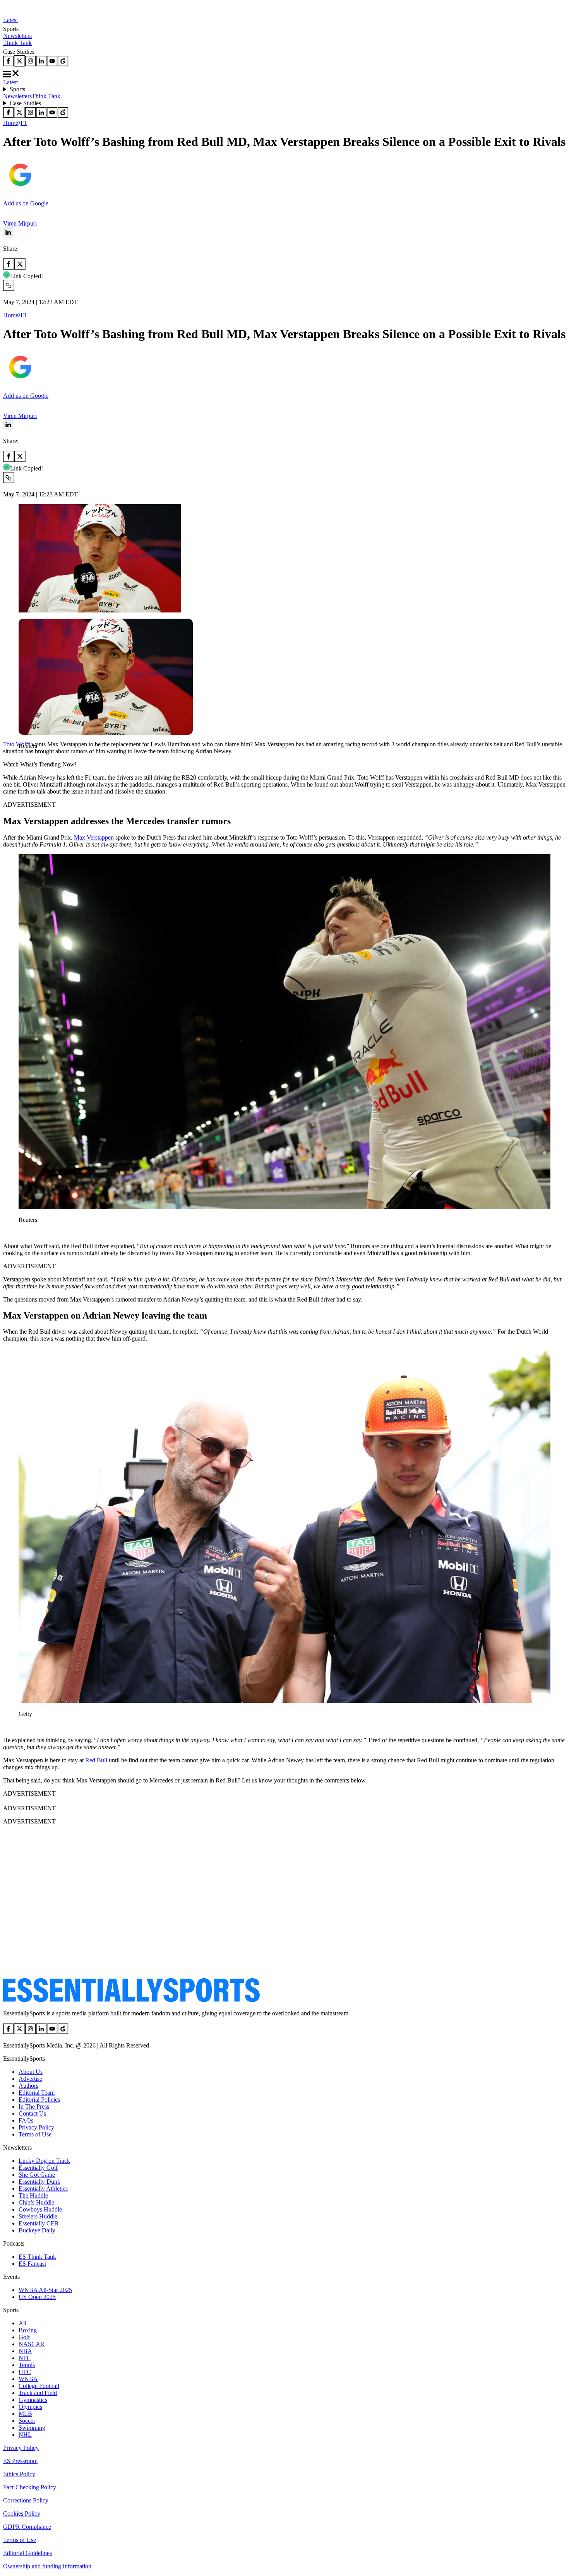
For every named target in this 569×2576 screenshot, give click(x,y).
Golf (24, 2337)
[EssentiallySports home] (131, 2000)
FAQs (26, 2120)
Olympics (30, 2407)
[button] (23, 759)
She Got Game (37, 2175)
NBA (25, 2351)
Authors (28, 2086)
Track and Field (38, 2393)
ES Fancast (32, 2264)
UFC (25, 2372)
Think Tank (17, 43)
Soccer (27, 2421)
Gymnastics (33, 2400)
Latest (10, 20)
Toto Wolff (16, 744)
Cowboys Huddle (40, 2209)
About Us (31, 2072)
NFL (25, 2358)
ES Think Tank (37, 2257)
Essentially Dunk (39, 2182)
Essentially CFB (39, 2223)
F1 (24, 123)
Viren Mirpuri (20, 223)
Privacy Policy (36, 2127)
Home (11, 123)
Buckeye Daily (37, 2230)
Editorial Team (37, 2093)
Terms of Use (35, 2134)
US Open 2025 (37, 2297)
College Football (39, 2386)
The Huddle (33, 2195)
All (22, 2323)
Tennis (27, 2365)
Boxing (28, 2330)
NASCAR (32, 2344)
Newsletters (17, 36)
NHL (25, 2435)
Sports (17, 89)
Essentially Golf (38, 2168)
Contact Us (32, 2113)
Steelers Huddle (38, 2216)
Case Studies (25, 103)
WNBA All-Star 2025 (45, 2290)
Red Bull (96, 1760)
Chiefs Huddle (36, 2202)
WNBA (28, 2379)
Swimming (32, 2428)
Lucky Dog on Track (44, 2161)
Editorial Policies (39, 2100)
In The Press (34, 2106)
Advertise (30, 2079)
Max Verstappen (94, 837)
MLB (25, 2414)
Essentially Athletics (43, 2189)
